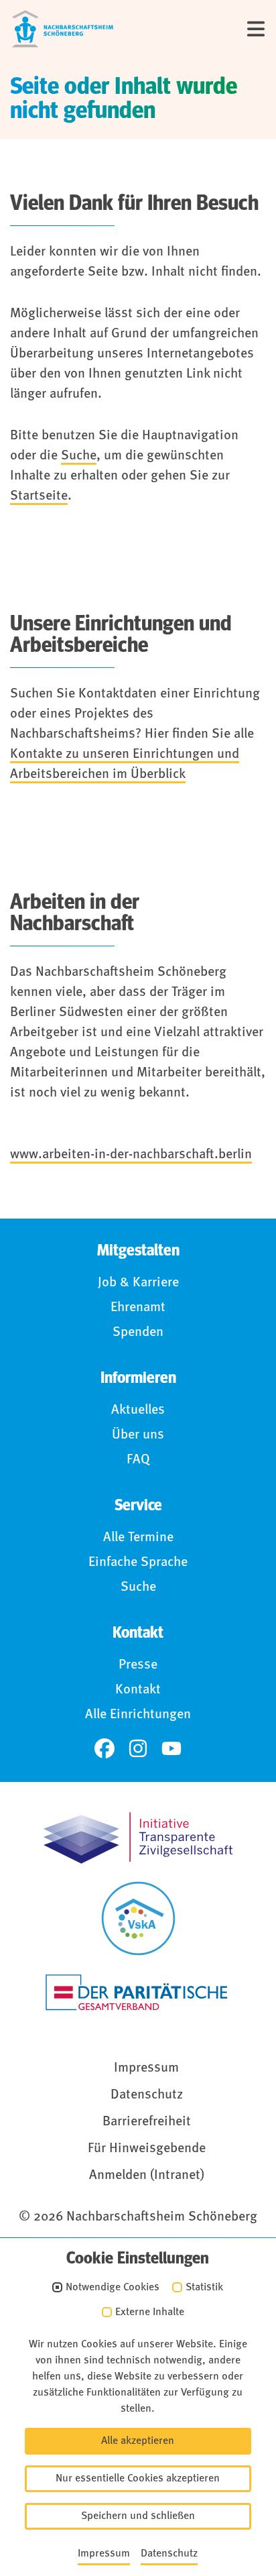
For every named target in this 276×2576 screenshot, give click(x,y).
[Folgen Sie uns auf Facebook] (105, 1748)
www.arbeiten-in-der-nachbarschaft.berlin (131, 1155)
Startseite (39, 496)
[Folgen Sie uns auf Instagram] (138, 1748)
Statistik (204, 2288)
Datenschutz (147, 2095)
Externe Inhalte (150, 2312)
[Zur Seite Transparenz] (138, 1838)
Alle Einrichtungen (138, 1715)
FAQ (138, 1460)
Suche (79, 456)
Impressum (146, 2068)
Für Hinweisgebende (147, 2149)
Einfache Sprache (138, 1563)
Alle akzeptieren (138, 2441)
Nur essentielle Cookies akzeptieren (138, 2479)
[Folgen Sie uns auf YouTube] (171, 1748)
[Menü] (256, 29)
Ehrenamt (138, 1308)
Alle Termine (138, 1538)
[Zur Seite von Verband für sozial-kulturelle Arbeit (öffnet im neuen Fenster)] (138, 1918)
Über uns (138, 1435)
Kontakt (138, 1690)
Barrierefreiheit (147, 2122)
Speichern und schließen (138, 2516)
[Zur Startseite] (63, 29)
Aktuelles (138, 1410)
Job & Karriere (138, 1283)
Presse (138, 1665)
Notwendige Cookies (113, 2288)
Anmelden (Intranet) (147, 2176)
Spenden (138, 1333)
